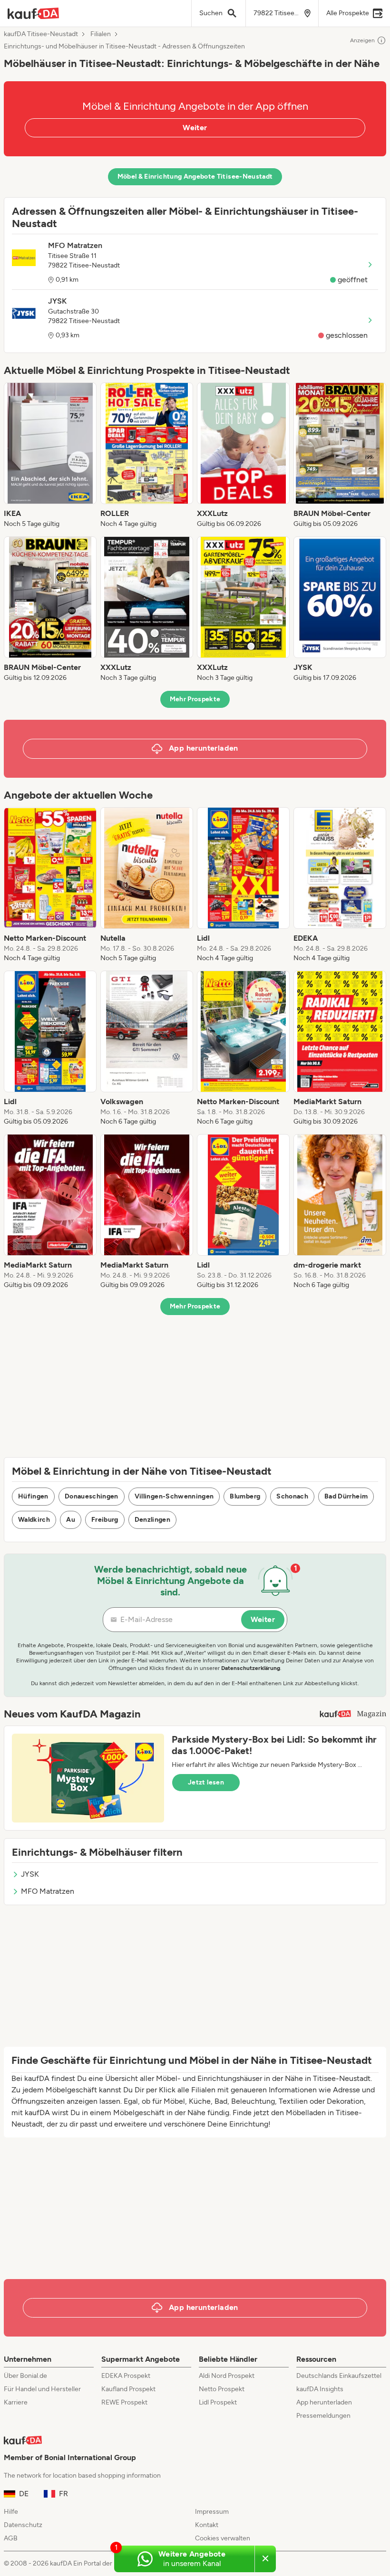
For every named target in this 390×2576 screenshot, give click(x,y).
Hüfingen (33, 1496)
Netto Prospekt (222, 2389)
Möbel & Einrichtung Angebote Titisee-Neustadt (195, 177)
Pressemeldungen (323, 2416)
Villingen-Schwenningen (174, 1496)
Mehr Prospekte (195, 699)
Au (71, 1520)
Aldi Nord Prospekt (227, 2376)
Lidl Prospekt (218, 2402)
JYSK (30, 1874)
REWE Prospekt (124, 2402)
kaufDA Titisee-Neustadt (41, 34)
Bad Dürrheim (346, 1496)
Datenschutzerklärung (251, 1668)
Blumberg (245, 1496)
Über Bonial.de (25, 2376)
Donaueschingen (92, 1496)
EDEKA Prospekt (126, 2376)
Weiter (195, 128)
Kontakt (207, 2525)
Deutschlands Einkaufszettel (339, 2376)
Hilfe (11, 2512)
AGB (11, 2538)
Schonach (292, 1496)
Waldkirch (34, 1520)
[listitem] (50, 456)
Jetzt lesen (206, 1782)
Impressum (212, 2512)
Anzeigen (362, 40)
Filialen (101, 34)
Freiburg (105, 1520)
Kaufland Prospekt (128, 2389)
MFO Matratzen (48, 1891)
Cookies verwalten (223, 2538)
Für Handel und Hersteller (42, 2389)
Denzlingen (153, 1520)
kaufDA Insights (320, 2389)
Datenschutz (23, 2525)
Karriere (16, 2402)
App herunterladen (324, 2402)
